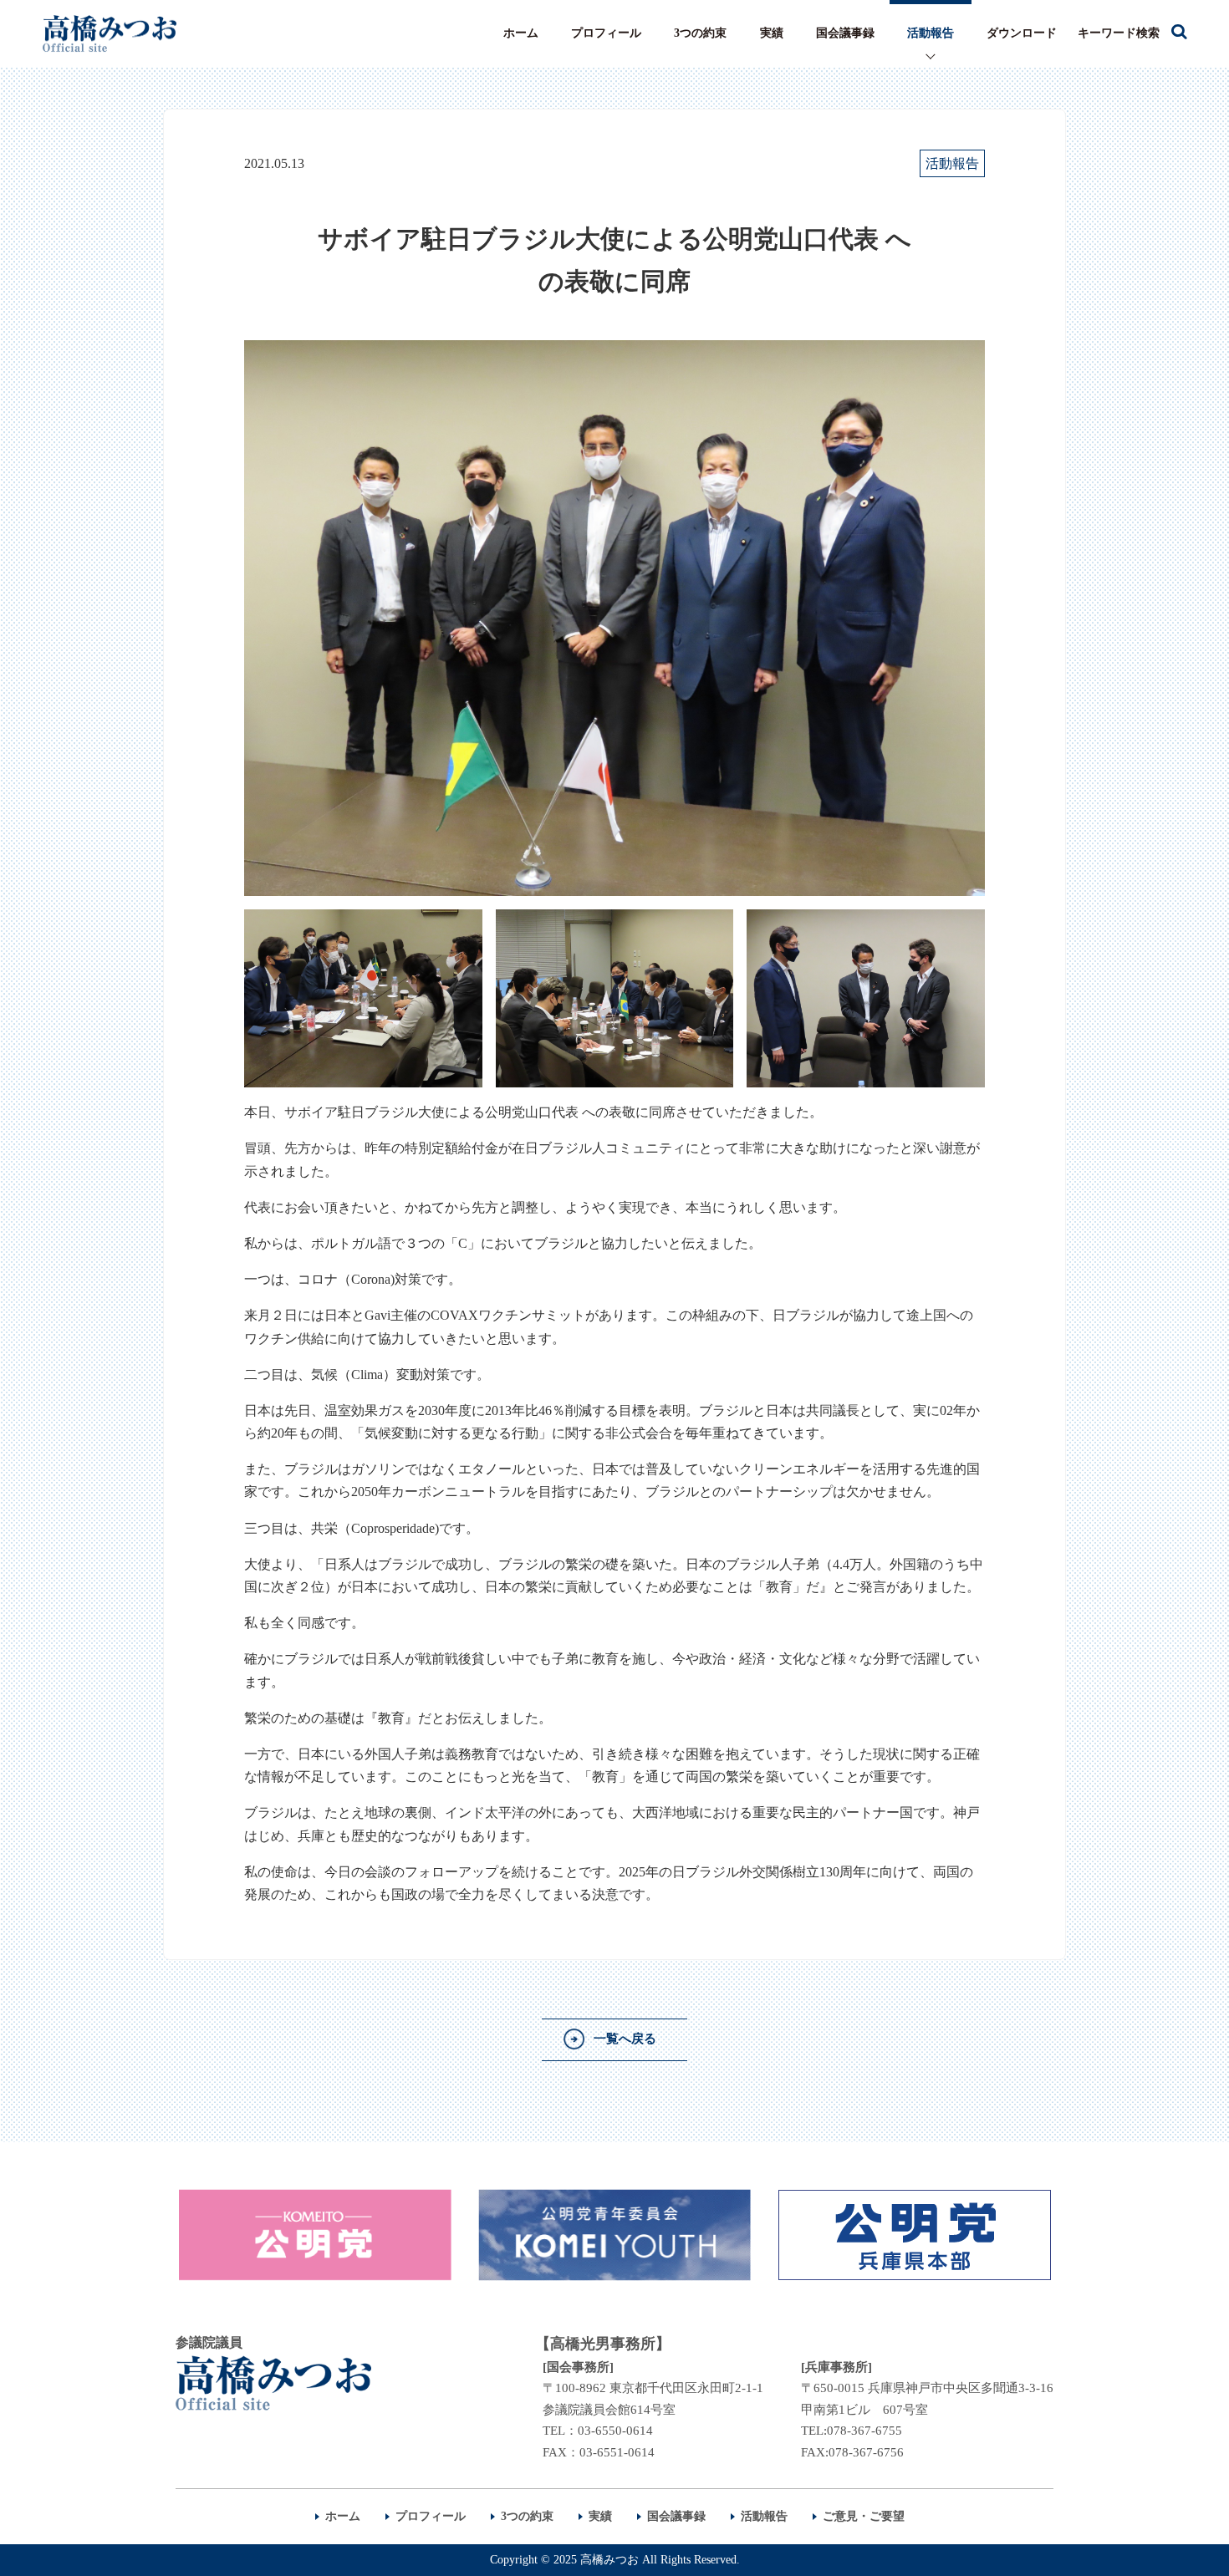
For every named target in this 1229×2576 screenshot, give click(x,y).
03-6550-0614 (615, 2431)
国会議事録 (845, 33)
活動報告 (931, 33)
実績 (772, 33)
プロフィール (606, 33)
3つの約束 (700, 33)
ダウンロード (1022, 33)
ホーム (521, 33)
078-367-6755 (864, 2431)
